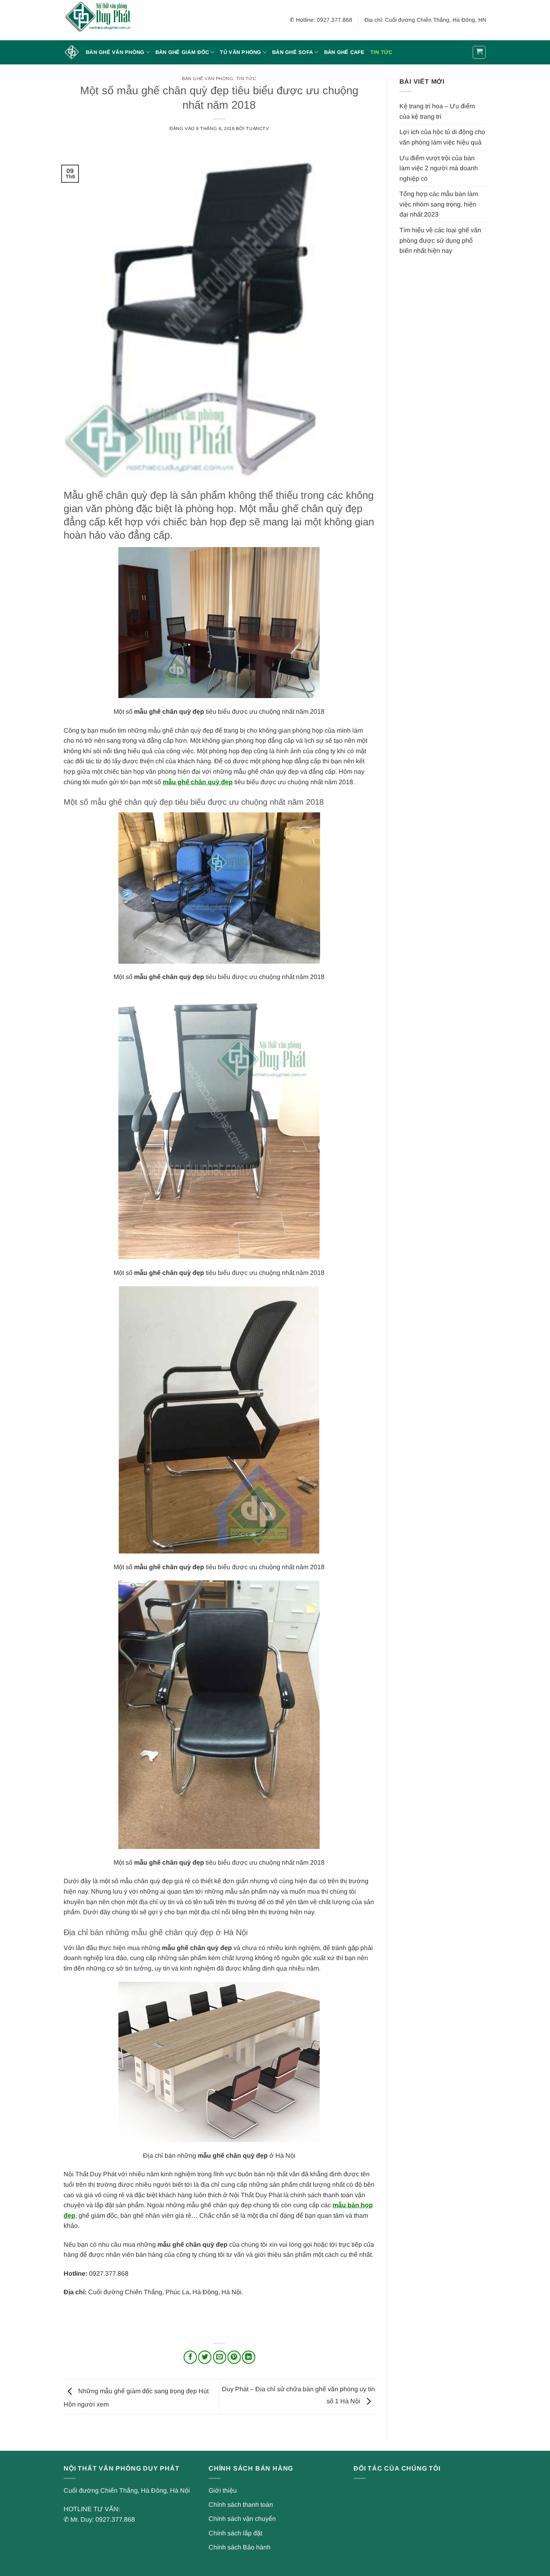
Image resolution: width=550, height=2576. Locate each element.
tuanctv (257, 128)
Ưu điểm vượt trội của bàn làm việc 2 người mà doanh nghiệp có (439, 168)
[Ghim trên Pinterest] (234, 2357)
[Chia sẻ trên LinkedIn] (249, 2357)
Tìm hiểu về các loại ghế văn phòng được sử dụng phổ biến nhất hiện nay (440, 240)
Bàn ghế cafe (344, 52)
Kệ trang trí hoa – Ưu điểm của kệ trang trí (437, 111)
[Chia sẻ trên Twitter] (205, 2357)
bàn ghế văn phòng (208, 78)
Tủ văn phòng (240, 52)
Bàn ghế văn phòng (115, 52)
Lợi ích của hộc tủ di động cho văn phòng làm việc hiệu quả (442, 137)
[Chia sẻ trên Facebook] (190, 2357)
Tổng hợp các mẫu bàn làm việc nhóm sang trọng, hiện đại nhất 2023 (439, 204)
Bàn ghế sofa (293, 52)
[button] (479, 52)
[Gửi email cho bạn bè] (220, 2357)
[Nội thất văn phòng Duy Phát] (104, 20)
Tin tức (381, 52)
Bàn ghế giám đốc (182, 52)
